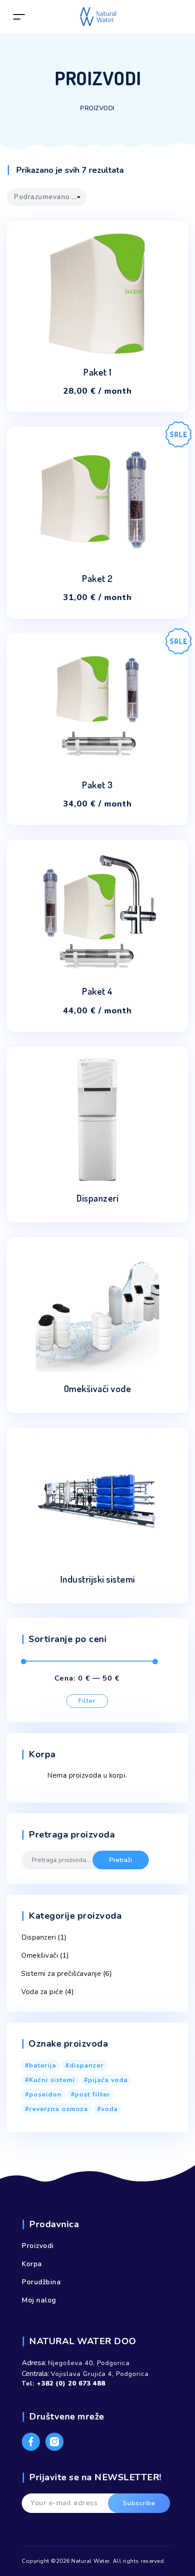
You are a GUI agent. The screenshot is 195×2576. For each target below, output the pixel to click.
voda (110, 2109)
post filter (93, 2095)
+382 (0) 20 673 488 (71, 2383)
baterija (43, 2065)
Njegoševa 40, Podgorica (89, 2363)
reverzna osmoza (58, 2109)
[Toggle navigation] (19, 17)
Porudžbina (41, 2282)
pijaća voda (108, 2080)
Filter (87, 1701)
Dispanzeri (39, 1937)
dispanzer (87, 2065)
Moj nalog (39, 2300)
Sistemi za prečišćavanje (61, 1974)
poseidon (45, 2095)
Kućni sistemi (52, 2080)
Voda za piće (42, 1992)
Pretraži (121, 1860)
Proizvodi (38, 2246)
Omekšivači (40, 1955)
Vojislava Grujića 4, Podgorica (100, 2374)
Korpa (32, 2264)
